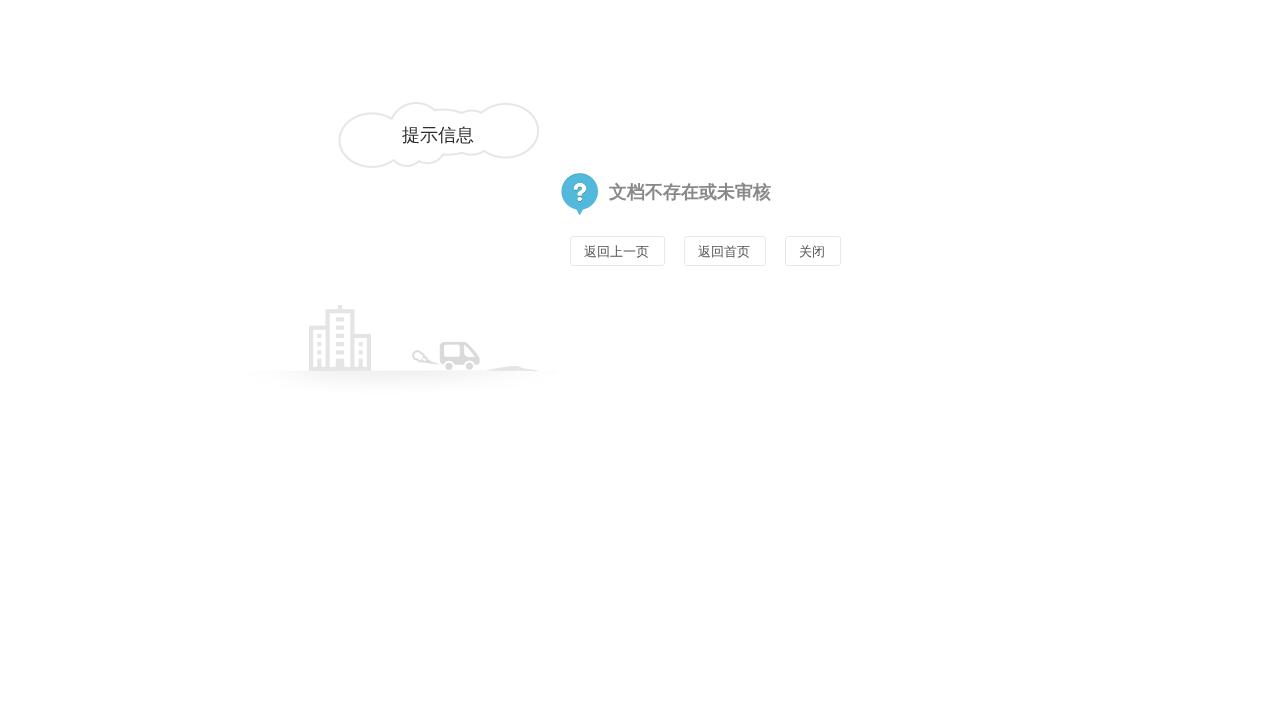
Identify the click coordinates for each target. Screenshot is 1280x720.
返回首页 (724, 251)
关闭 (812, 251)
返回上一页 (616, 251)
